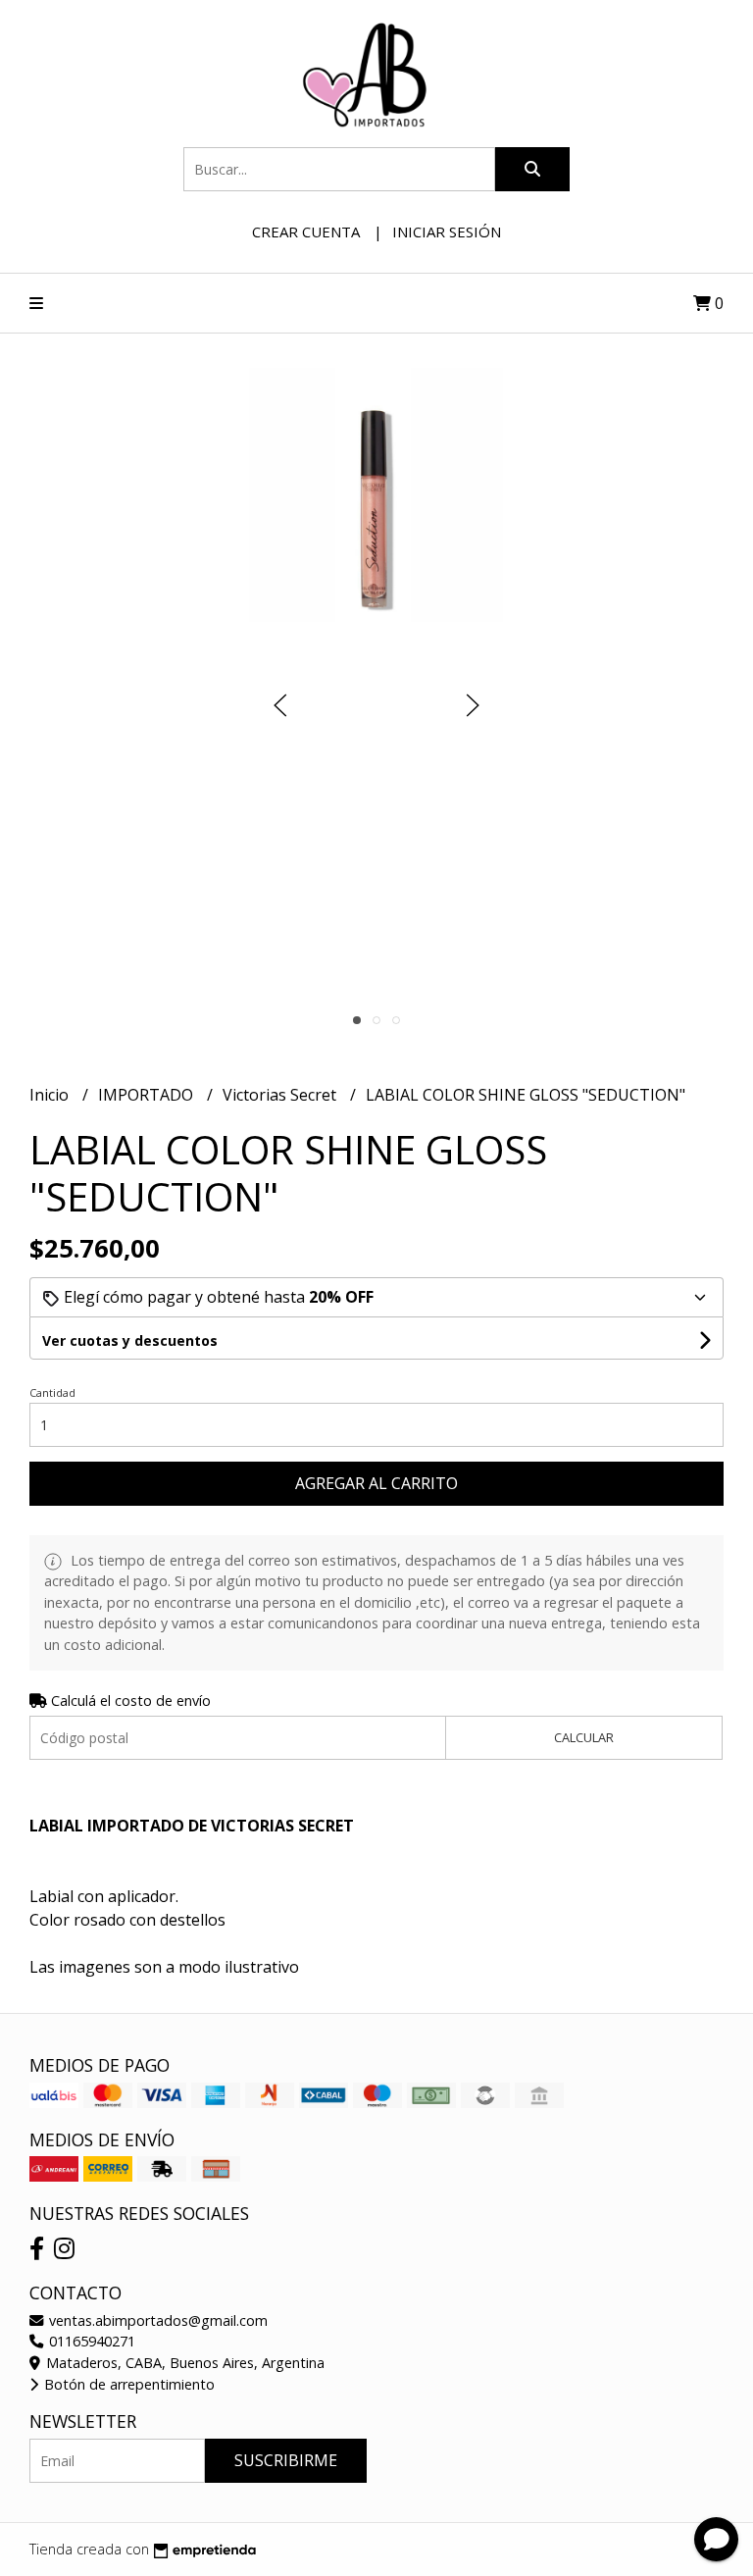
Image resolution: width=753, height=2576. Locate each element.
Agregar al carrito (376, 1483)
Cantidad (52, 1392)
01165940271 (90, 2341)
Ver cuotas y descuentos (130, 1340)
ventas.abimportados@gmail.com (156, 2320)
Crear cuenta (306, 232)
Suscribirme (286, 2460)
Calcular (584, 1737)
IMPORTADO (148, 1095)
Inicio (51, 1095)
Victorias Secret (281, 1095)
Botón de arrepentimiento (127, 2384)
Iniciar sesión (447, 232)
